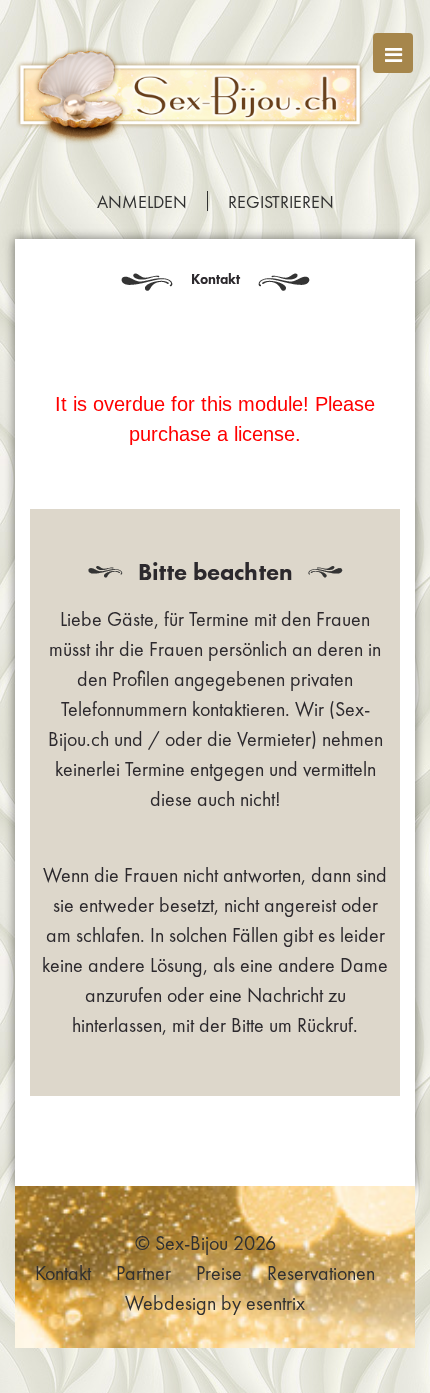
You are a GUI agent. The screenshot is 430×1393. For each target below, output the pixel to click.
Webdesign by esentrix (215, 1303)
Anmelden (142, 202)
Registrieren (281, 202)
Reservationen (321, 1273)
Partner (143, 1273)
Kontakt (63, 1273)
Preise (219, 1273)
